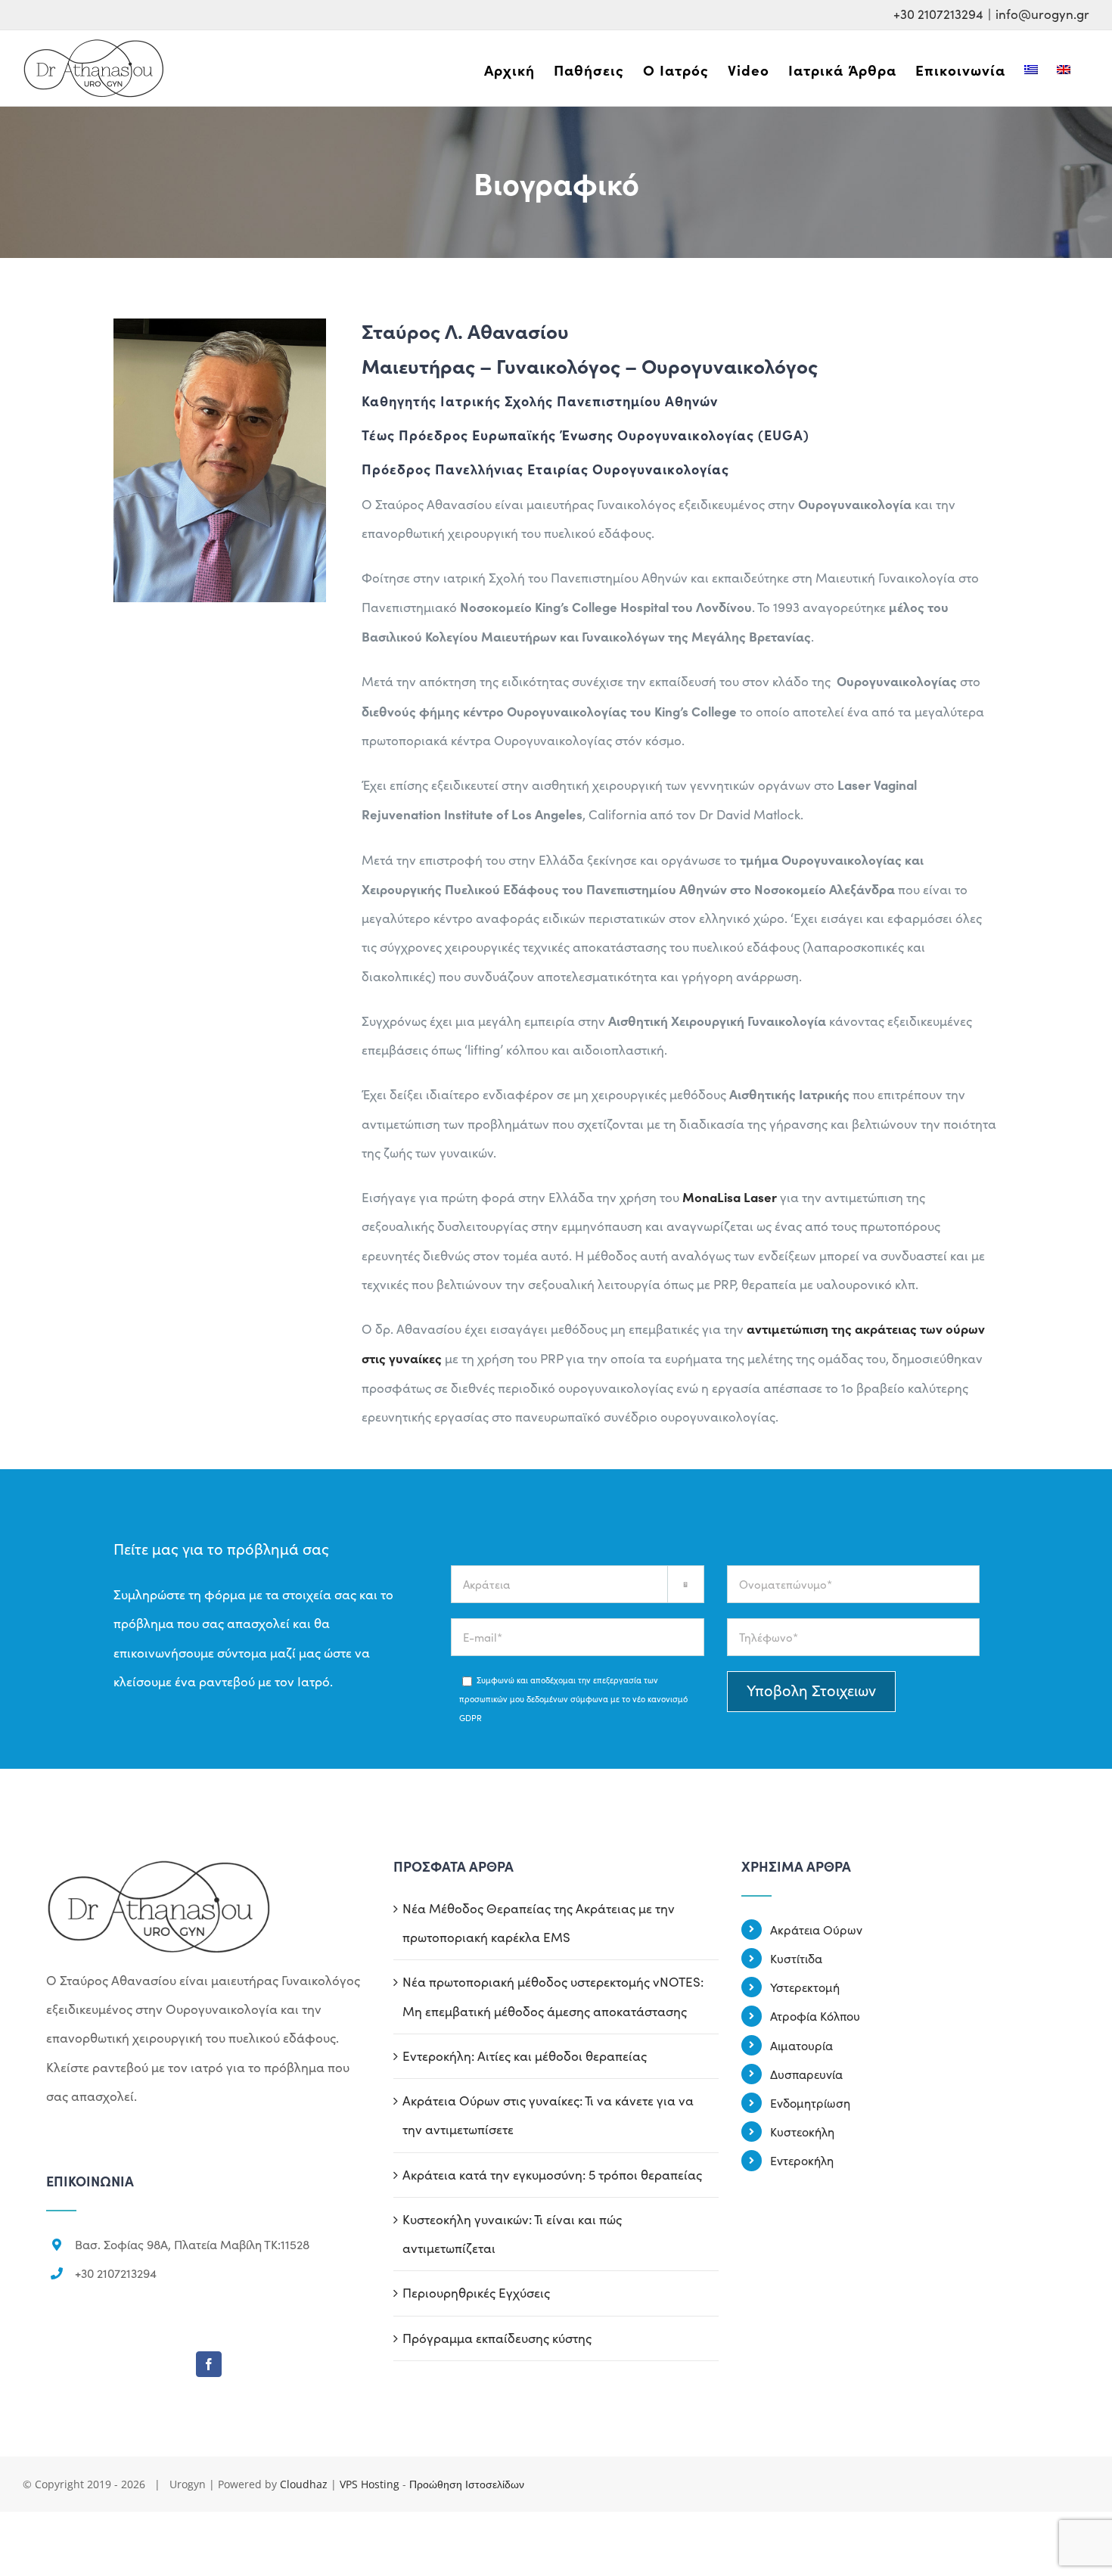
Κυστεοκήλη (802, 2132)
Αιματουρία (801, 2045)
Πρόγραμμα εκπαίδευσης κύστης (497, 2338)
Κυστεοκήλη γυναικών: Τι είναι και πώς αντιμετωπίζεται (512, 2234)
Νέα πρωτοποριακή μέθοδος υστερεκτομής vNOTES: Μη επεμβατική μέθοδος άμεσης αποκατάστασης (553, 1996)
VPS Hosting (370, 2484)
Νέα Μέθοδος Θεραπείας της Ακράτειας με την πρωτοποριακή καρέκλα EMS (539, 1923)
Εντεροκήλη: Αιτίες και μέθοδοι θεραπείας (525, 2056)
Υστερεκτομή (805, 1987)
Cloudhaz (304, 2484)
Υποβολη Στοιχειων (811, 1690)
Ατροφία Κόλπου (815, 2016)
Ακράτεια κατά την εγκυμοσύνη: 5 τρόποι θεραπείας (552, 2175)
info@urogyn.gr (1042, 14)
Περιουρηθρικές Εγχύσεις (476, 2293)
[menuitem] (509, 70)
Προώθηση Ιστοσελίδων (467, 2484)
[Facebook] (209, 2364)
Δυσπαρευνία (806, 2074)
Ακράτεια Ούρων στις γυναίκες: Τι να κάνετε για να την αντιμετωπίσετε (548, 2115)
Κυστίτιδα (796, 1958)
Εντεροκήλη (802, 2160)
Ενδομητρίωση (810, 2103)
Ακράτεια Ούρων (816, 1930)
